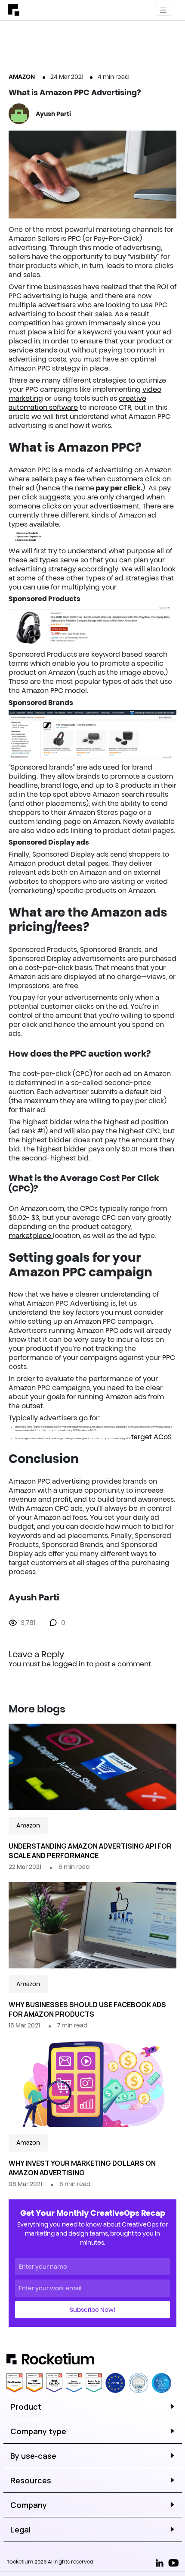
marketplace (31, 1235)
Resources (31, 2480)
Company (29, 2505)
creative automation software (77, 403)
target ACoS (151, 1437)
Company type (38, 2431)
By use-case (33, 2456)
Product (26, 2407)
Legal (20, 2529)
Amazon (22, 77)
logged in (69, 1664)
